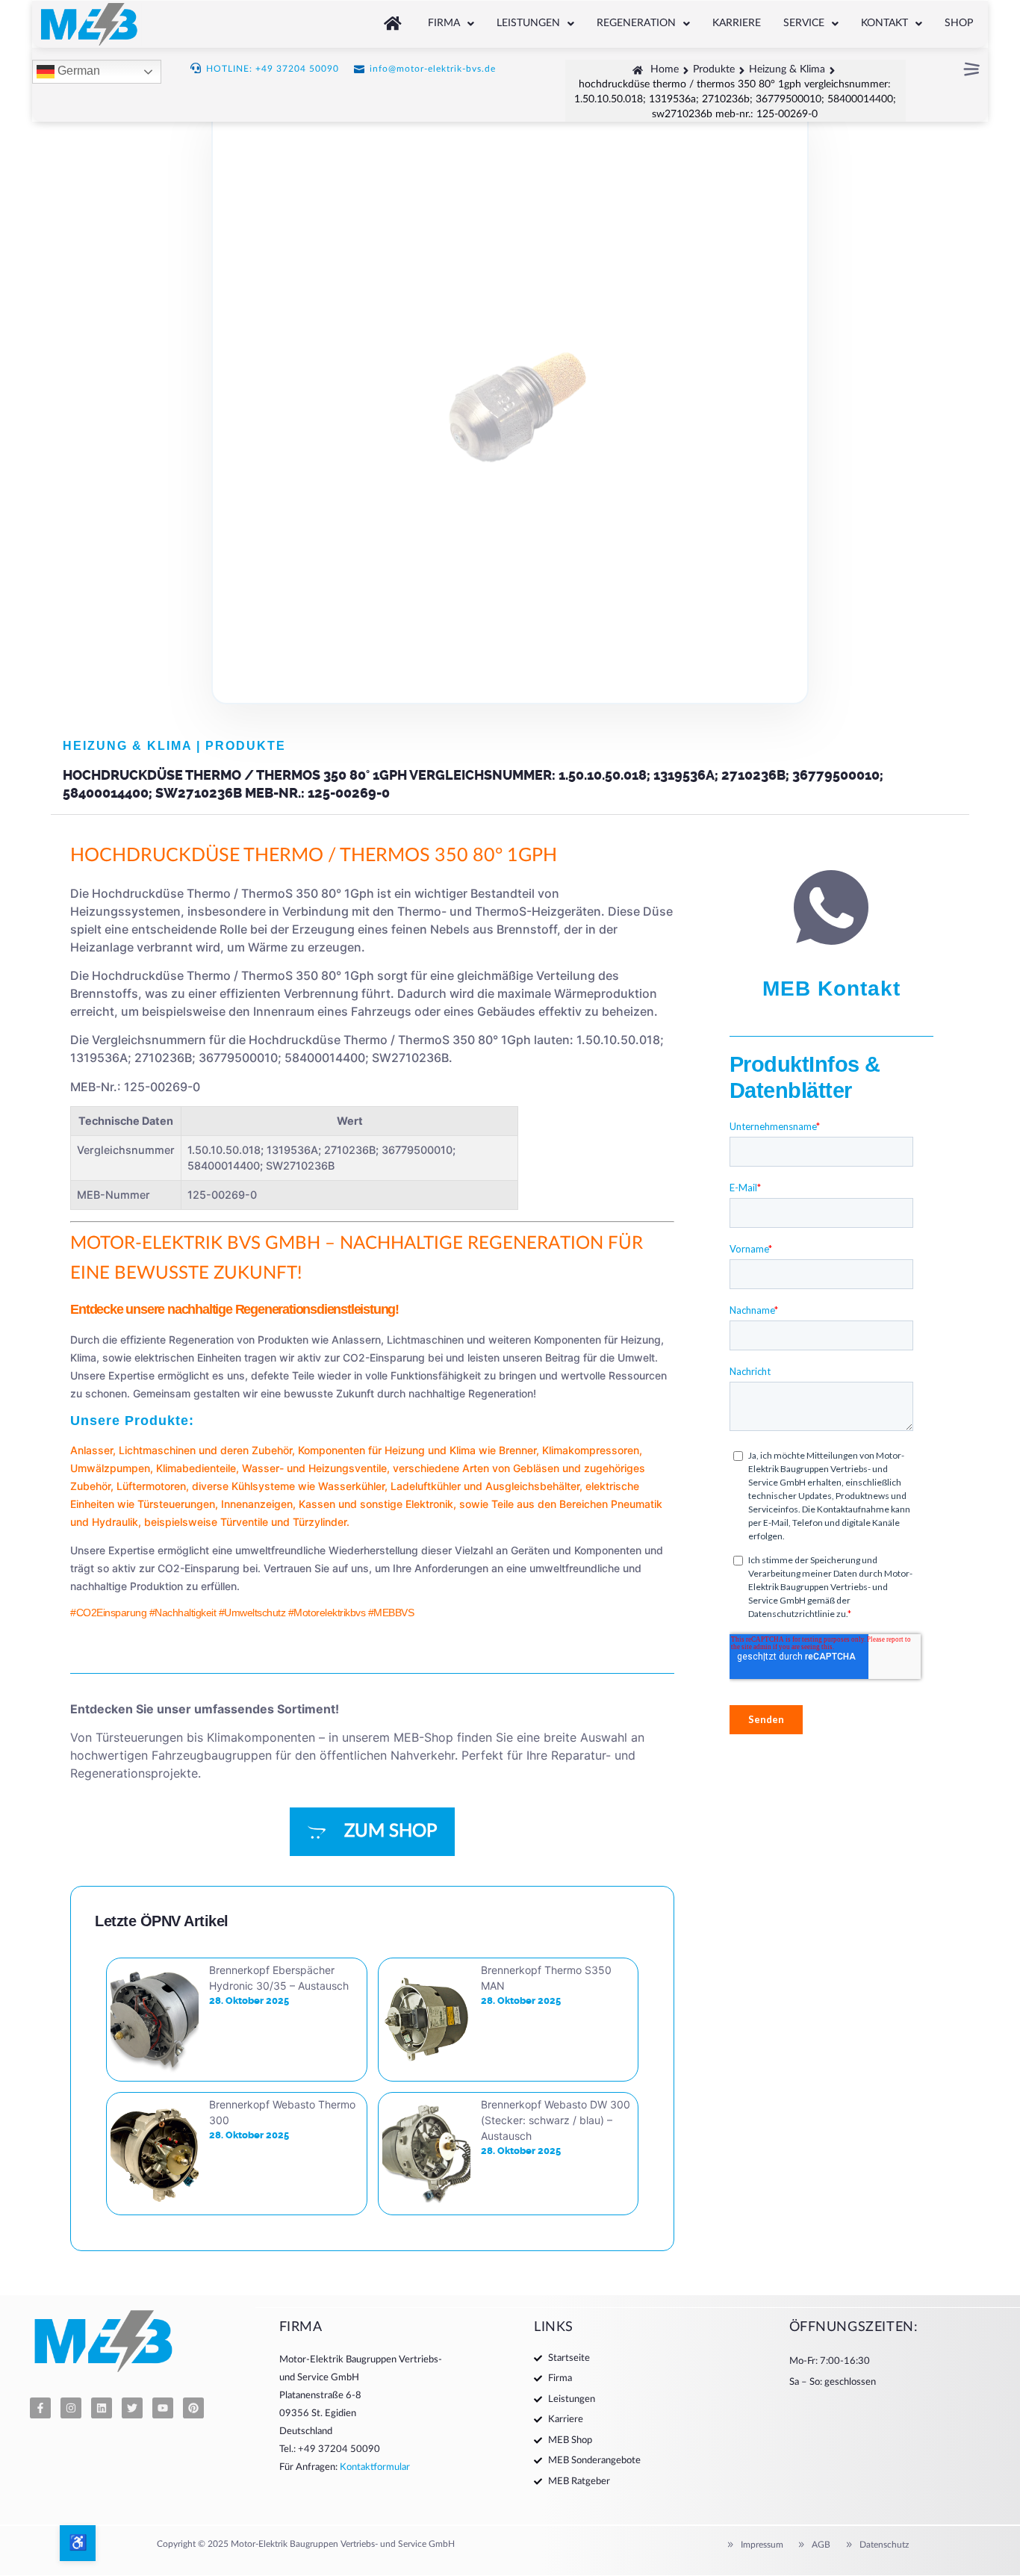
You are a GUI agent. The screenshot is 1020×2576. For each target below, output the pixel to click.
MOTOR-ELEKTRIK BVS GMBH (195, 1244)
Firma (444, 23)
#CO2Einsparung (108, 1613)
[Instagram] (71, 2408)
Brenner (517, 1450)
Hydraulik (115, 1522)
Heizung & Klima (127, 746)
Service (804, 23)
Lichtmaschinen (157, 1450)
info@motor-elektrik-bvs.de (433, 69)
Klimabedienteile (196, 1468)
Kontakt (884, 23)
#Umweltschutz (252, 1613)
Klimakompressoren (591, 1450)
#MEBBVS (391, 1613)
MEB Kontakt (831, 988)
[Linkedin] (102, 2408)
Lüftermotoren (151, 1486)
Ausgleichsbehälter (532, 1486)
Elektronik (429, 1504)
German (77, 71)
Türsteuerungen (176, 1504)
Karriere (737, 23)
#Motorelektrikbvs (327, 1613)
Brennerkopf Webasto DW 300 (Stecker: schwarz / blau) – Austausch (556, 2120)
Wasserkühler (351, 1486)
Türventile (244, 1522)
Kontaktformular (375, 2467)
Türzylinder (320, 1522)
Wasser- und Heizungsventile (314, 1468)
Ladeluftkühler (426, 1486)
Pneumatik (637, 1504)
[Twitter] (132, 2408)
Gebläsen (536, 1468)
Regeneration (636, 23)
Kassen (317, 1504)
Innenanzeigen (257, 1504)
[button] (451, 24)
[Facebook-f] (40, 2408)
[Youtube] (163, 2408)
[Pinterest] (193, 2408)
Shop (959, 23)
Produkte (246, 746)
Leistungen (528, 23)
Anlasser (91, 1450)
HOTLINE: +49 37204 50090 (273, 69)
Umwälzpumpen (110, 1468)
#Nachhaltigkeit (183, 1613)
